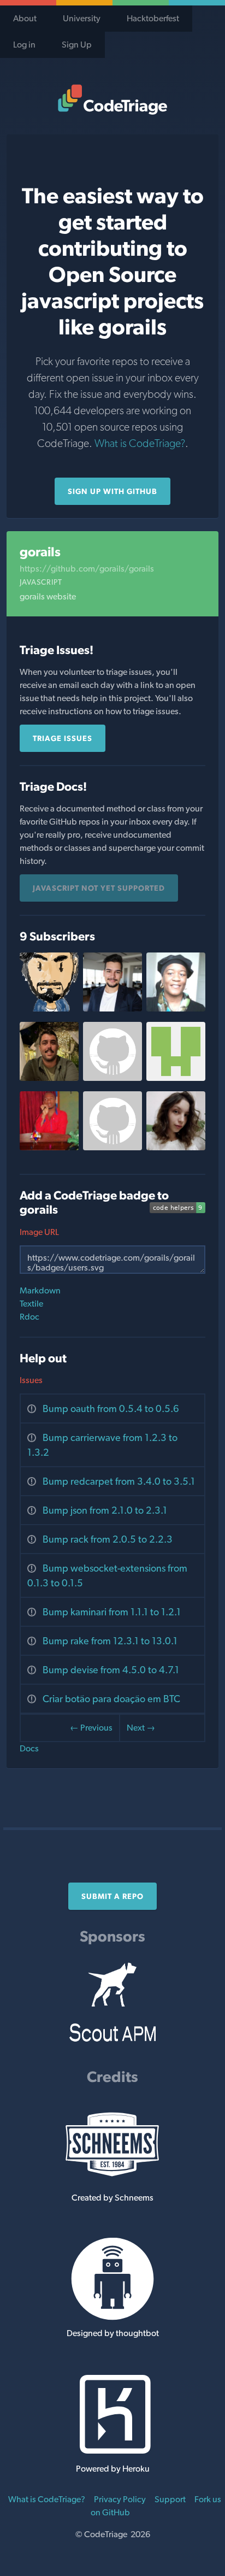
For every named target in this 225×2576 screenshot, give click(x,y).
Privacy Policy (120, 2499)
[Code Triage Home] (112, 99)
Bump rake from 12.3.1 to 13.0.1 (110, 1641)
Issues (31, 1380)
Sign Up (77, 45)
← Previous (91, 1728)
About (25, 18)
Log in (24, 45)
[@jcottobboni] (112, 1008)
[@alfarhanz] (112, 1078)
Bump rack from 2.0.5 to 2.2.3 (108, 1539)
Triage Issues (63, 738)
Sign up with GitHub (112, 491)
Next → (141, 1728)
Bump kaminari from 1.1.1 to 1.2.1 (112, 1612)
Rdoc (29, 1317)
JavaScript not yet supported (99, 888)
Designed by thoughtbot (113, 2333)
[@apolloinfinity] (112, 1147)
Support (170, 2499)
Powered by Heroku (113, 2469)
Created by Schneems (112, 2198)
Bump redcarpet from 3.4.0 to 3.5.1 (119, 1481)
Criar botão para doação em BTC (111, 1699)
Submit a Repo (112, 1896)
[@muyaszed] (49, 1008)
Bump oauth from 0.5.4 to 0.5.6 (111, 1408)
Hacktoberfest (153, 18)
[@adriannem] (176, 1008)
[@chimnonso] (49, 1147)
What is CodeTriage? (140, 443)
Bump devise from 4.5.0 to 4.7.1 (111, 1670)
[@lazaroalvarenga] (49, 1078)
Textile (31, 1304)
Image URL (39, 1232)
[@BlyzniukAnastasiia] (176, 1147)
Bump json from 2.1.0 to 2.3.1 (105, 1510)
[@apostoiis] (176, 1078)
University (82, 18)
